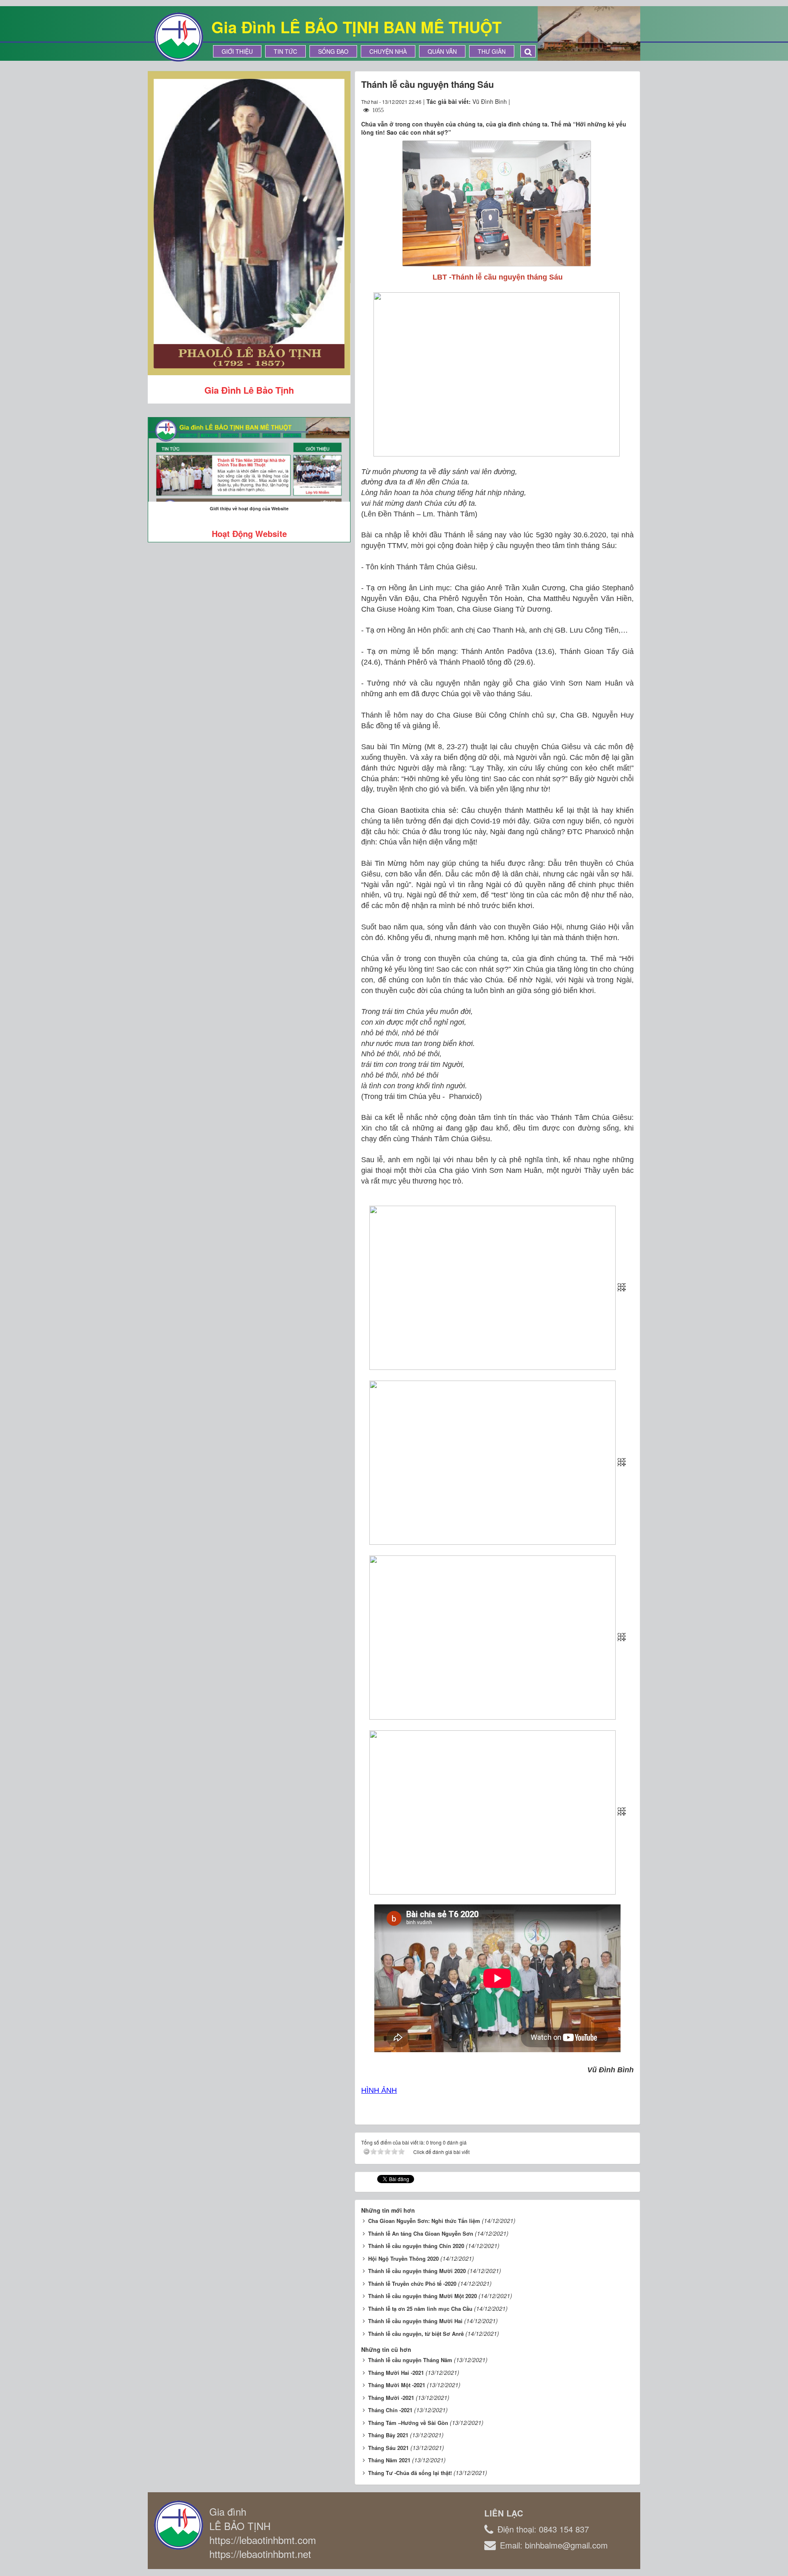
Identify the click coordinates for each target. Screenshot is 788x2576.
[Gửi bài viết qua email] (598, 101)
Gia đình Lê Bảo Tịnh (249, 390)
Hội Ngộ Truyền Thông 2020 (403, 2258)
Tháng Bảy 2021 (388, 2435)
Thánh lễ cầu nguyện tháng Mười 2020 (417, 2271)
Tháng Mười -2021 (391, 2398)
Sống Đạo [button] (333, 51)
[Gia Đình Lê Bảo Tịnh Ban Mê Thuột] (179, 36)
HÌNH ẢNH (379, 2090)
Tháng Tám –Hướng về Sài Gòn (408, 2423)
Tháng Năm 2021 (389, 2460)
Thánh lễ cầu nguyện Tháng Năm (410, 2360)
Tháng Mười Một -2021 (397, 2385)
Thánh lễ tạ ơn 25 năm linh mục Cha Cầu (420, 2309)
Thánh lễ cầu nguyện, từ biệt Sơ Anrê (416, 2334)
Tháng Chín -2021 (390, 2410)
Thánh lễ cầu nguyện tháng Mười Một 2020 (423, 2296)
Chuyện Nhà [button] (388, 51)
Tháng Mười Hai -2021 (396, 2373)
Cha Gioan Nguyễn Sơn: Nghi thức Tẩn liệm (424, 2221)
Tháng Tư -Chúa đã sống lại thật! (410, 2473)
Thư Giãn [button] (492, 51)
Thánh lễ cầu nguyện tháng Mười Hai (415, 2321)
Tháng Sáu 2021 (388, 2448)
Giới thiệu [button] (237, 51)
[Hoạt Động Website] (249, 460)
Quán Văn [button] (442, 51)
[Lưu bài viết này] (627, 101)
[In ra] (613, 101)
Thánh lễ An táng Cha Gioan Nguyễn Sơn (421, 2233)
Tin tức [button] (285, 51)
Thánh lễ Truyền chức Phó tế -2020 (412, 2284)
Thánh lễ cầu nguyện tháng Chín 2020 (416, 2246)
